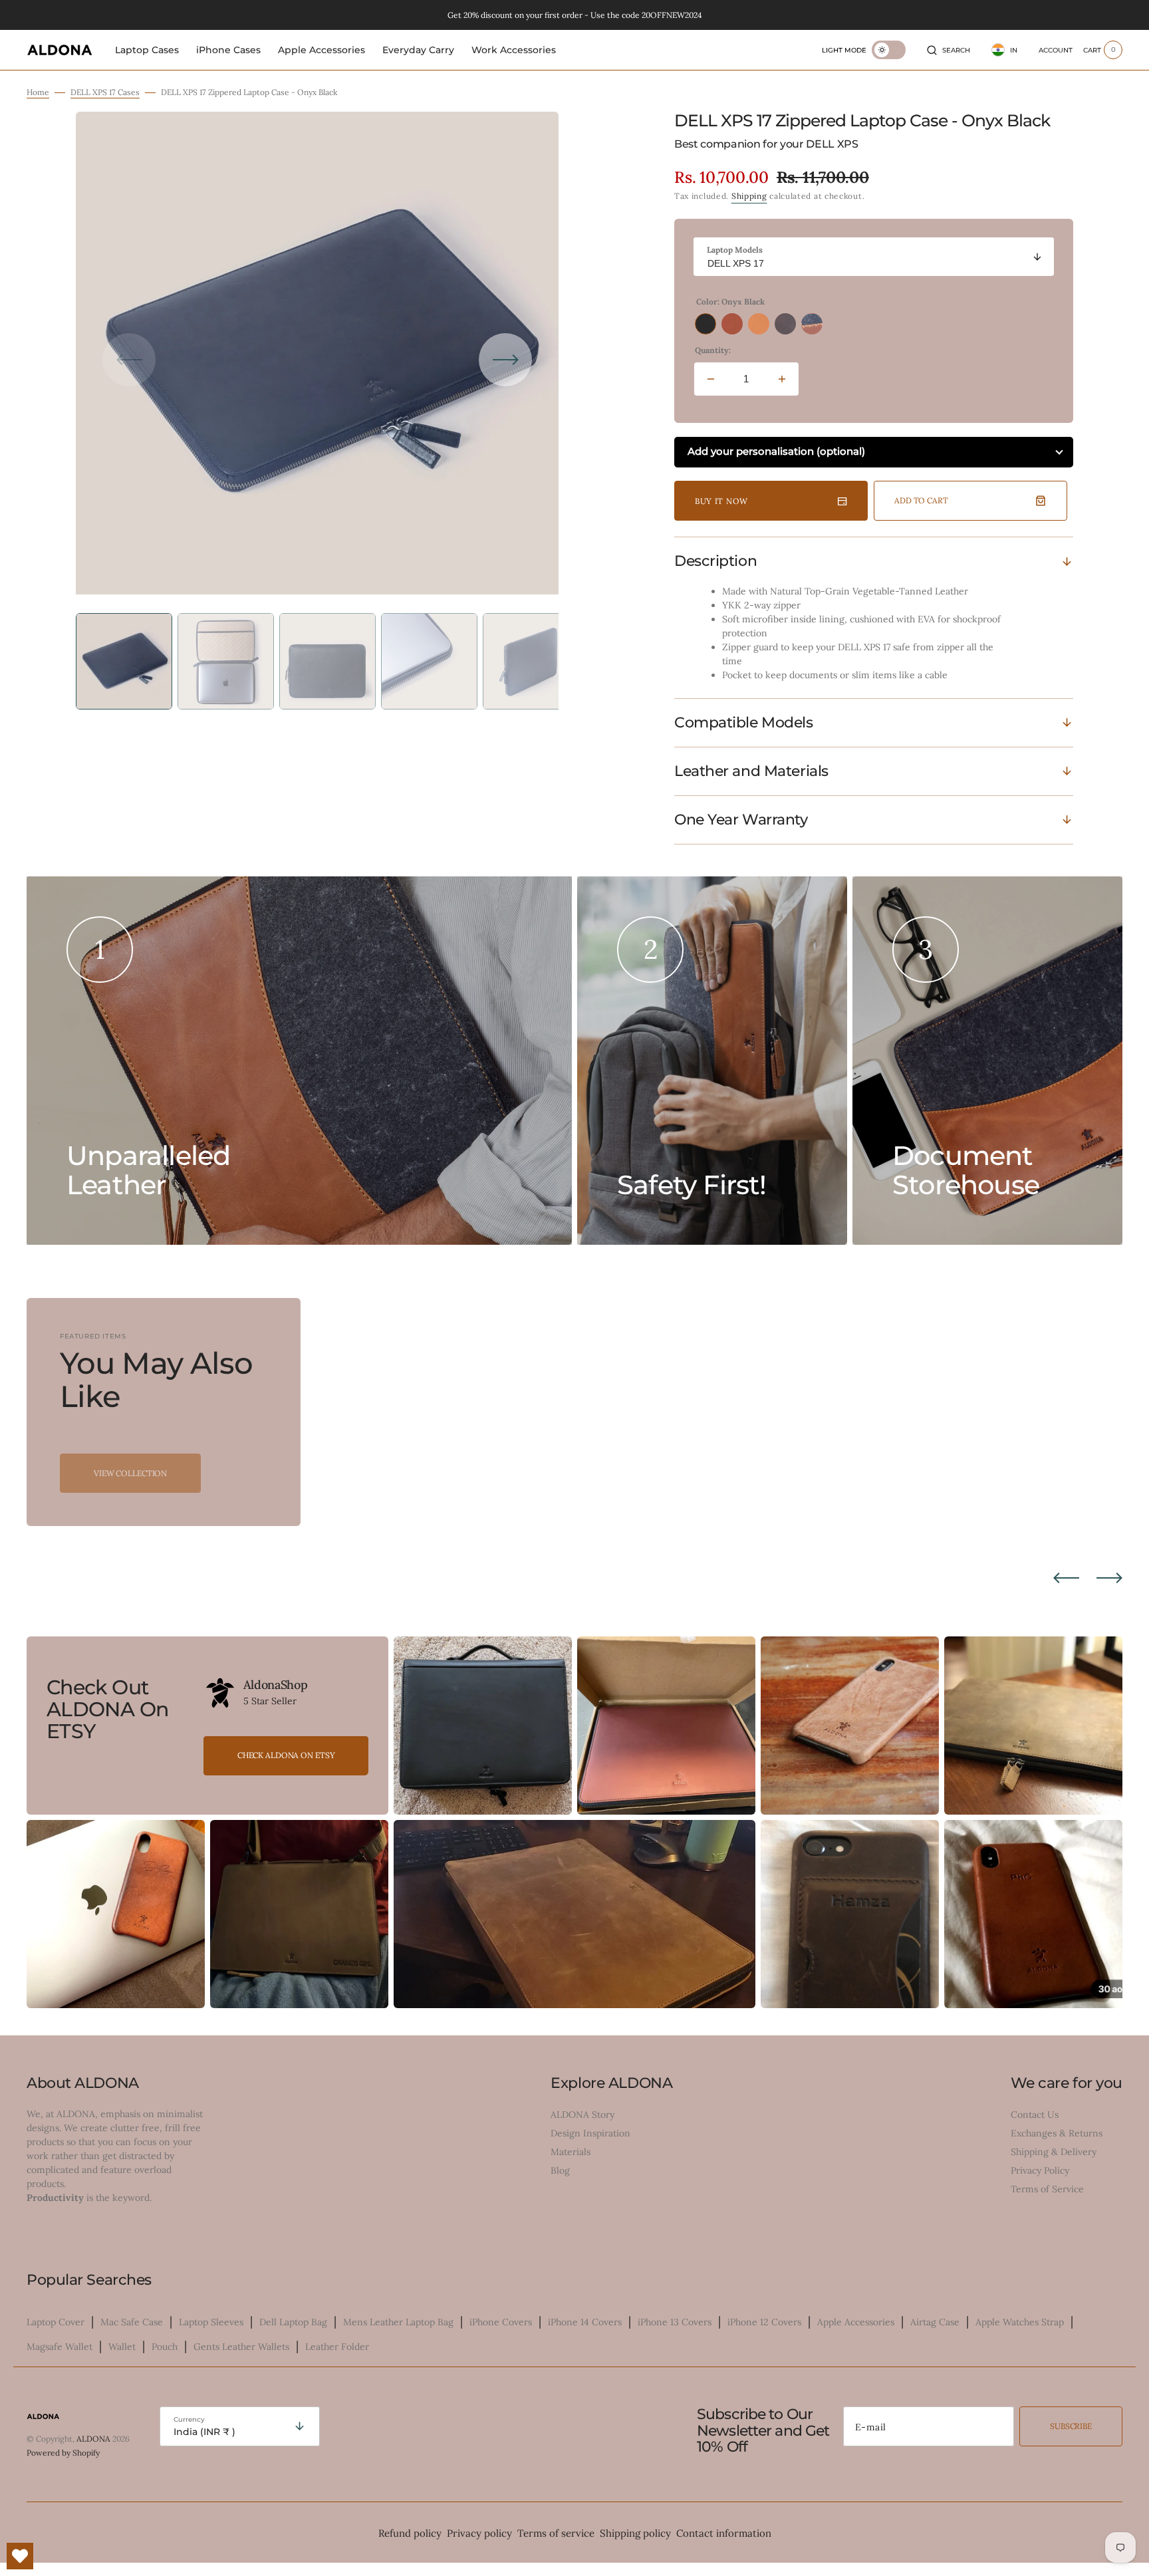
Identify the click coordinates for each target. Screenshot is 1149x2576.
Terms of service (556, 2533)
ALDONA (93, 2439)
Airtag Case (935, 2322)
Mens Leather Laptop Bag (398, 2322)
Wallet (122, 2347)
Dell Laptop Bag (293, 2322)
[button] (949, 50)
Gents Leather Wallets (241, 2347)
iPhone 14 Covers (585, 2322)
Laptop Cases (147, 50)
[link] (220, 1693)
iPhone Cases (228, 50)
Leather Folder (337, 2347)
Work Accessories (514, 50)
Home (38, 92)
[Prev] (1066, 1578)
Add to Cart (921, 500)
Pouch (165, 2347)
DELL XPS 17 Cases (105, 92)
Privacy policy (479, 2533)
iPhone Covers (501, 2322)
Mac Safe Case (132, 2322)
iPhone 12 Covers (764, 2322)
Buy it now (721, 501)
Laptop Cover (56, 2322)
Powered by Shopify (63, 2453)
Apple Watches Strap (1020, 2322)
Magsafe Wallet (60, 2347)
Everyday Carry (418, 50)
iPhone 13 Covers (675, 2322)
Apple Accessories (321, 50)
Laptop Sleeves (211, 2322)
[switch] (889, 50)
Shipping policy (635, 2533)
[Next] (1109, 1578)
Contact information (724, 2533)
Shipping (749, 196)
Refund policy (410, 2533)
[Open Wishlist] (20, 2556)
